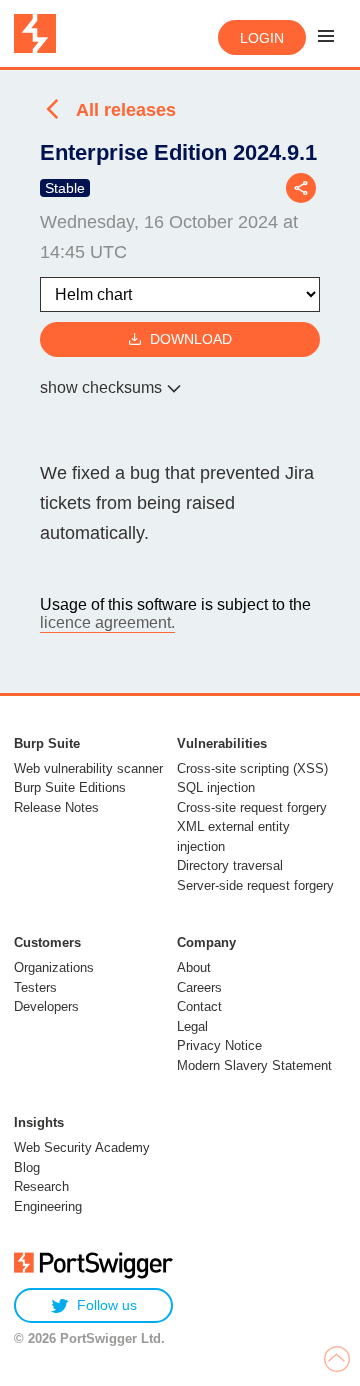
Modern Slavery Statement (254, 1065)
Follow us (107, 1305)
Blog (27, 1167)
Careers (199, 987)
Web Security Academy (82, 1147)
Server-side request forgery (255, 885)
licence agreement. (107, 622)
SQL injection (216, 787)
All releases (126, 110)
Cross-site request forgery (252, 807)
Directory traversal (230, 865)
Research (41, 1186)
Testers (35, 987)
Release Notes (56, 807)
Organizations (54, 967)
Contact (199, 1006)
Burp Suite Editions (70, 787)
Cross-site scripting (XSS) (252, 768)
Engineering (48, 1206)
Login (262, 38)
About (194, 967)
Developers (46, 1006)
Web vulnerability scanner (88, 768)
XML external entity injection (233, 836)
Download (191, 339)
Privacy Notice (219, 1045)
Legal (192, 1026)
